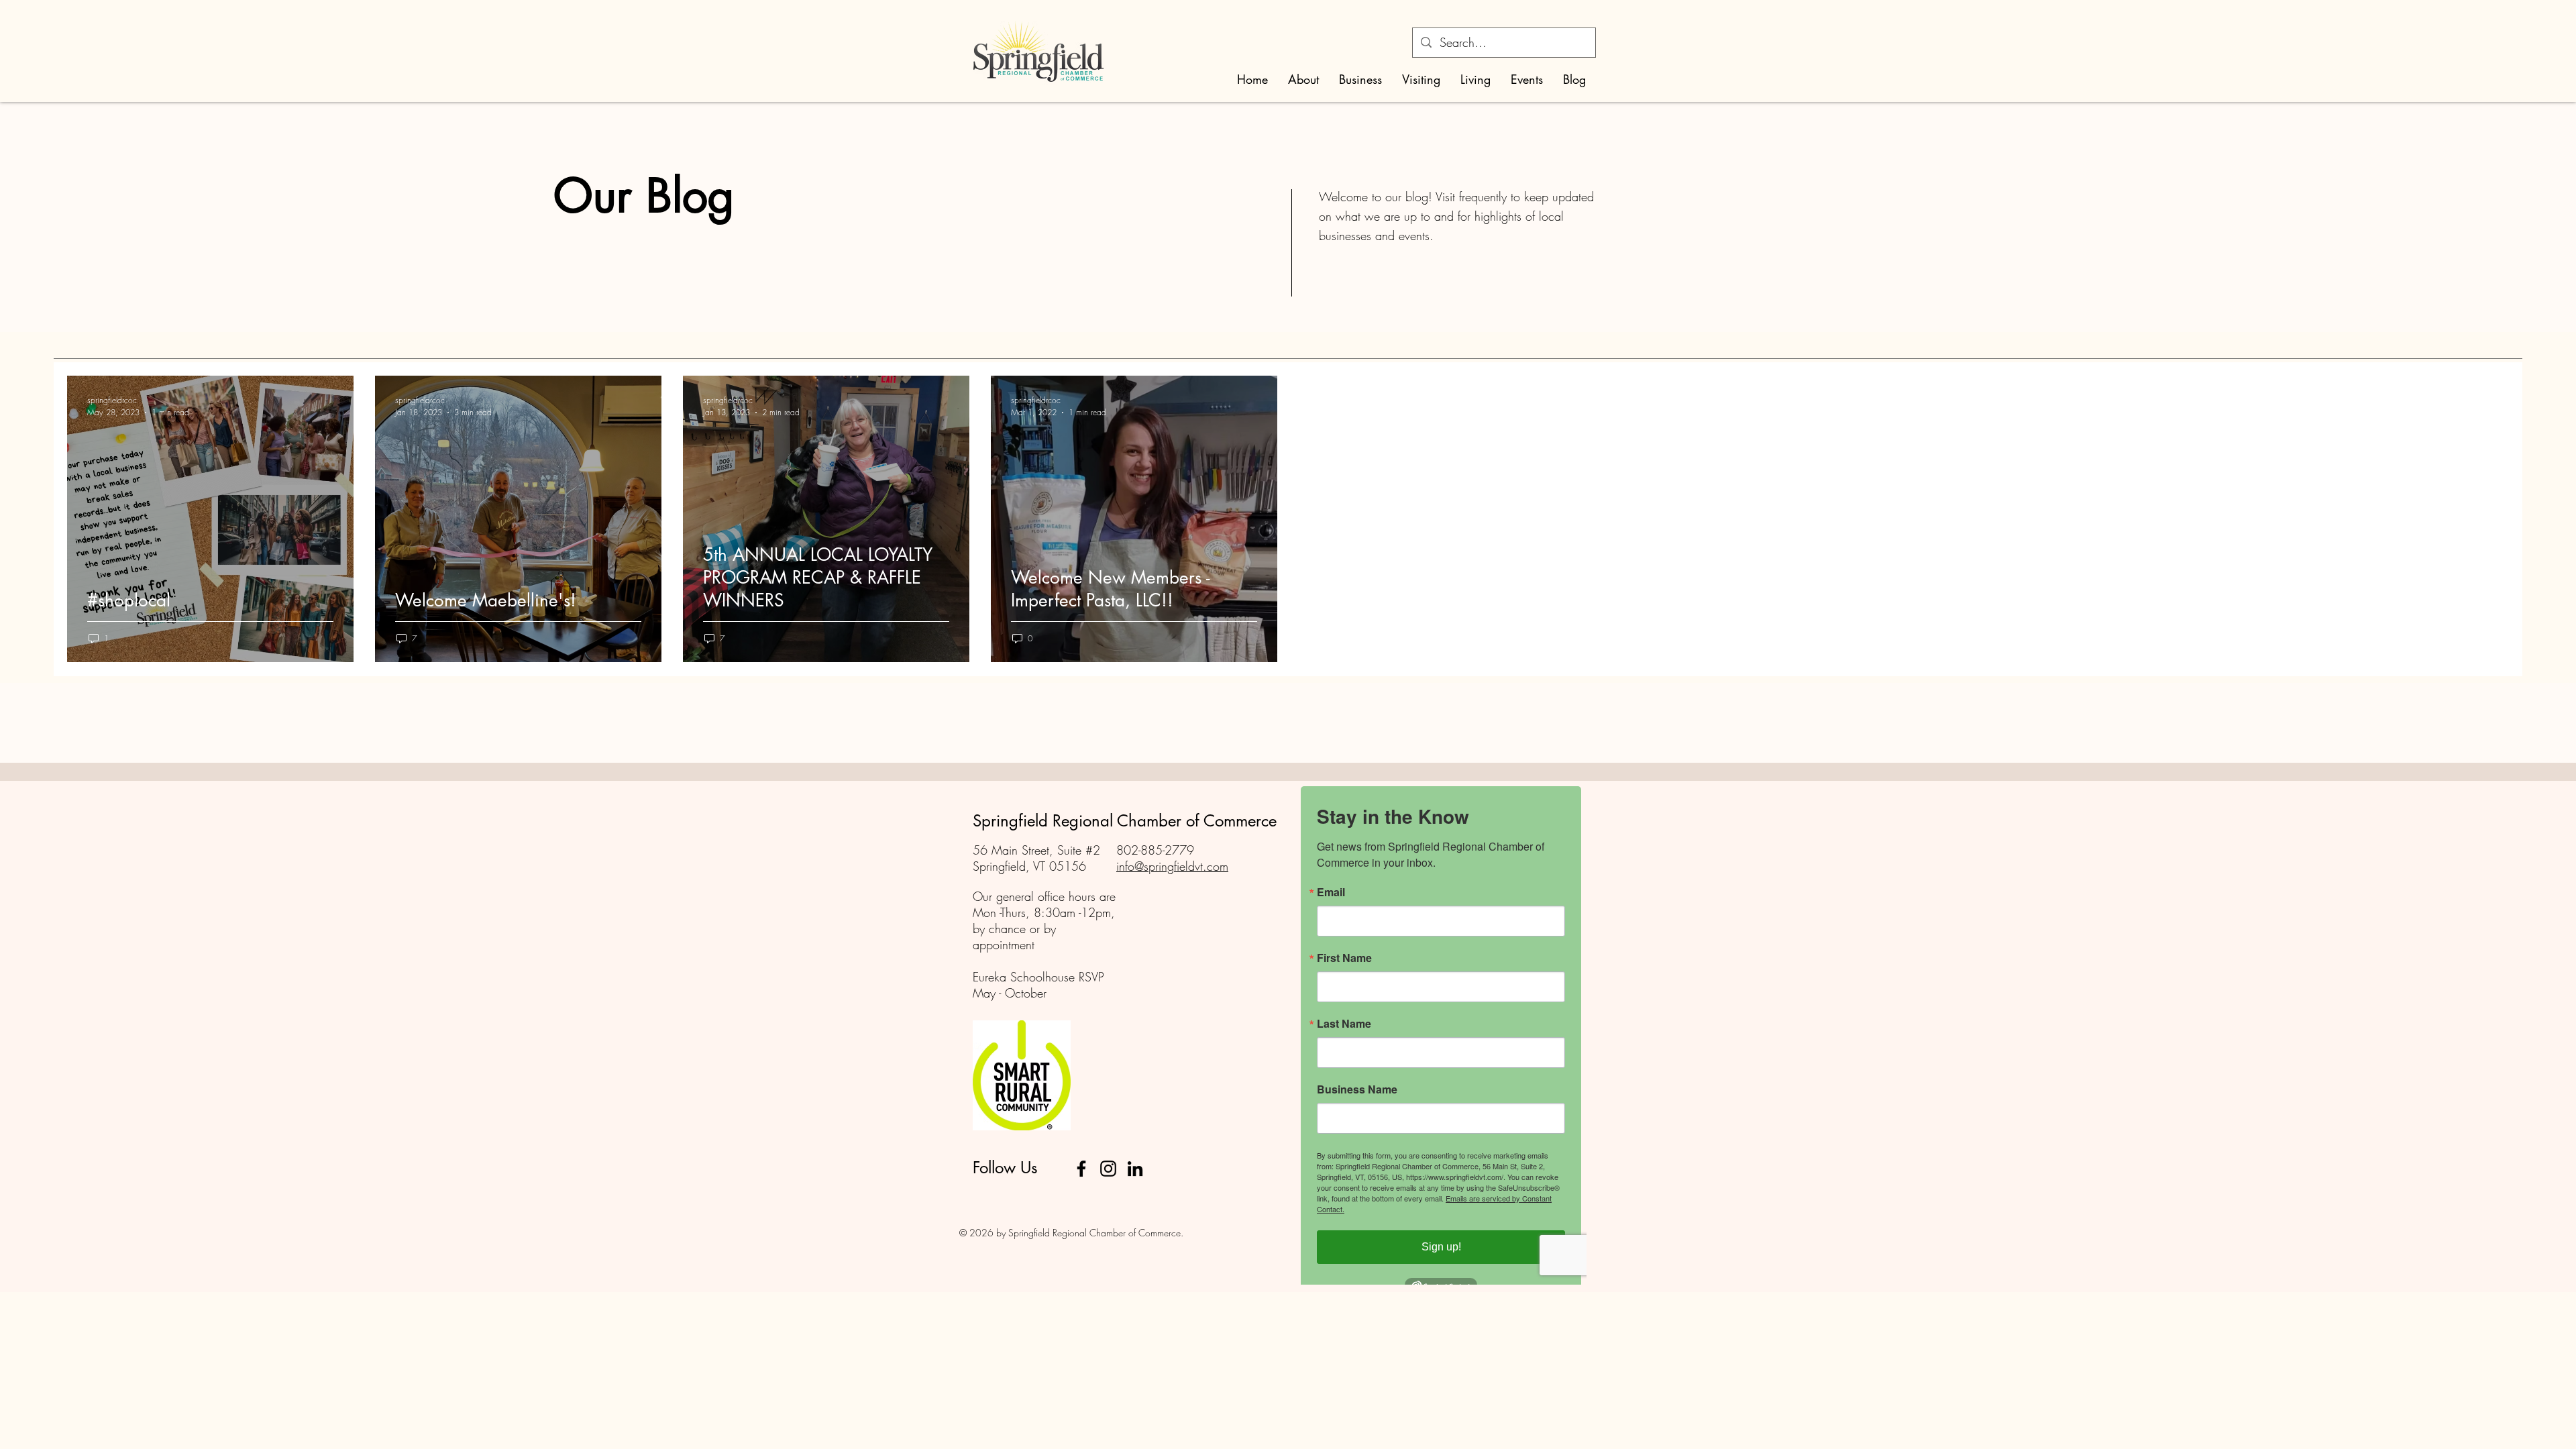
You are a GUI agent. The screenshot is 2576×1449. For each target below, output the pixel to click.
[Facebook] (1081, 1169)
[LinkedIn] (1135, 1169)
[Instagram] (1108, 1169)
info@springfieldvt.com (1172, 866)
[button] (1303, 79)
